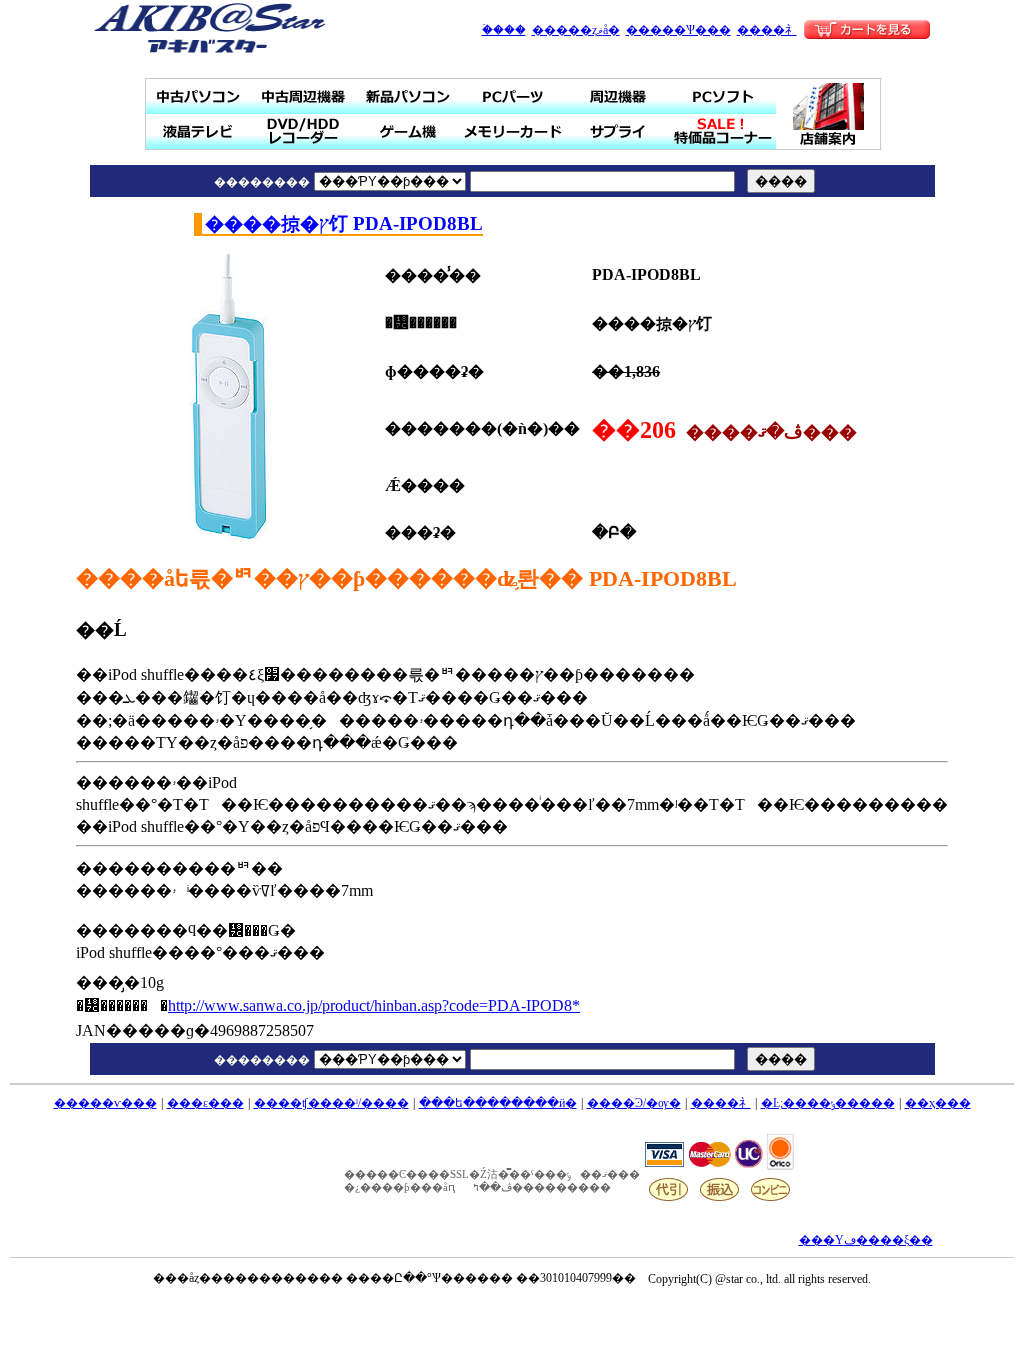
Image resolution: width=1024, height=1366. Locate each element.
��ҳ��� (938, 1103)
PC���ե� (723, 96)
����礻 (767, 30)
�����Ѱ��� (678, 30)
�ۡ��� (504, 30)
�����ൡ (408, 131)
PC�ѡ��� (513, 96)
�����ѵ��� (105, 1103)
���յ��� (618, 96)
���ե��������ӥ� (498, 1103)
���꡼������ (513, 131)
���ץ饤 (618, 131)
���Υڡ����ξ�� (866, 1240)
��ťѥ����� (198, 96)
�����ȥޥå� (576, 30)
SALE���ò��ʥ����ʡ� (723, 131)
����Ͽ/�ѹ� (634, 1103)
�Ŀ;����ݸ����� (828, 1103)
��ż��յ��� (303, 96)
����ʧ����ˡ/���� (331, 1103)
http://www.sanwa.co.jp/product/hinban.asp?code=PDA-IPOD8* (374, 1005)
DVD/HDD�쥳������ (303, 131)
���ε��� (205, 1103)
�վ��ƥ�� (198, 131)
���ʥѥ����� (408, 96)
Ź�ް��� (829, 114)
